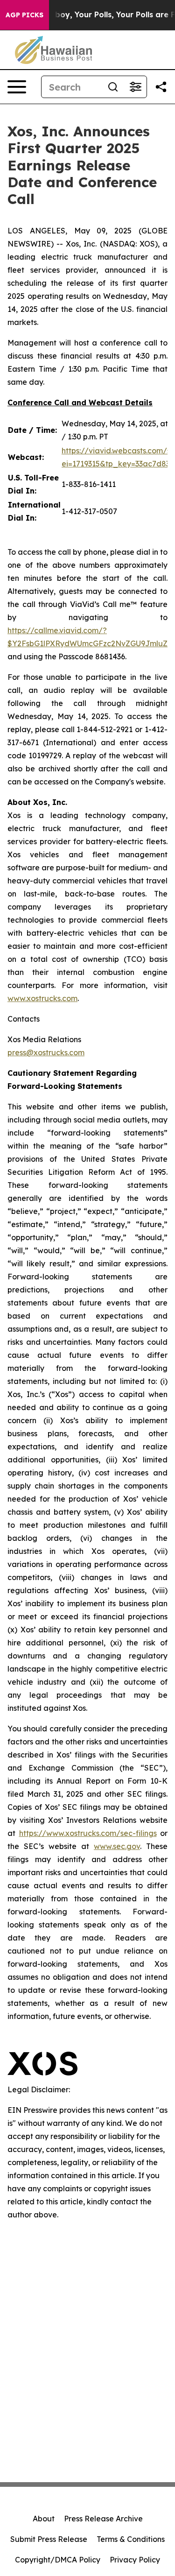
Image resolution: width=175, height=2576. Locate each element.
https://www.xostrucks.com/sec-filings (88, 1833)
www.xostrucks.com (42, 998)
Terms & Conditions (131, 2539)
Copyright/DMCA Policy (58, 2560)
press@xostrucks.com (46, 1052)
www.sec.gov (117, 1846)
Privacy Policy (135, 2560)
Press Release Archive (103, 2519)
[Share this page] (161, 87)
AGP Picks (24, 15)
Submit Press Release (49, 2539)
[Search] (113, 87)
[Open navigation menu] (17, 87)
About (44, 2519)
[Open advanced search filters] (135, 87)
